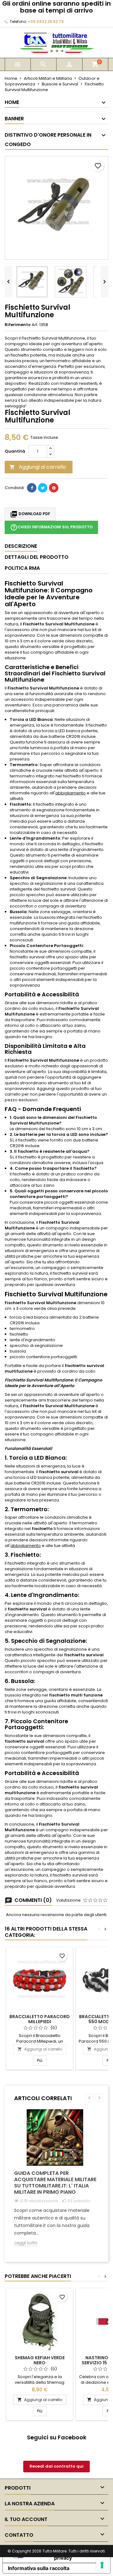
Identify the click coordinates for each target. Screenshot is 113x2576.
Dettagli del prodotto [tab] (37, 557)
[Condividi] (32, 488)
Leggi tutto (26, 2243)
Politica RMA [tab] (22, 568)
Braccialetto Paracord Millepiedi (40, 2019)
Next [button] (99, 2098)
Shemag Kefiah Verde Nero (40, 2360)
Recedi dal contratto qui (56, 2466)
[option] (56, 2182)
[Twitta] (43, 488)
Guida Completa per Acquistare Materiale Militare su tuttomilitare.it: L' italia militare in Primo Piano (55, 2183)
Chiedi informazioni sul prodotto (51, 527)
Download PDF (30, 514)
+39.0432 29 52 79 (46, 22)
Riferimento (18, 325)
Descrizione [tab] (21, 546)
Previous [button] (90, 2098)
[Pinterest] (54, 488)
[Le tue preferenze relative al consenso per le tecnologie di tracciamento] (102, 2565)
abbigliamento (70, 793)
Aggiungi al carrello (38, 467)
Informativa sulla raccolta (39, 2568)
